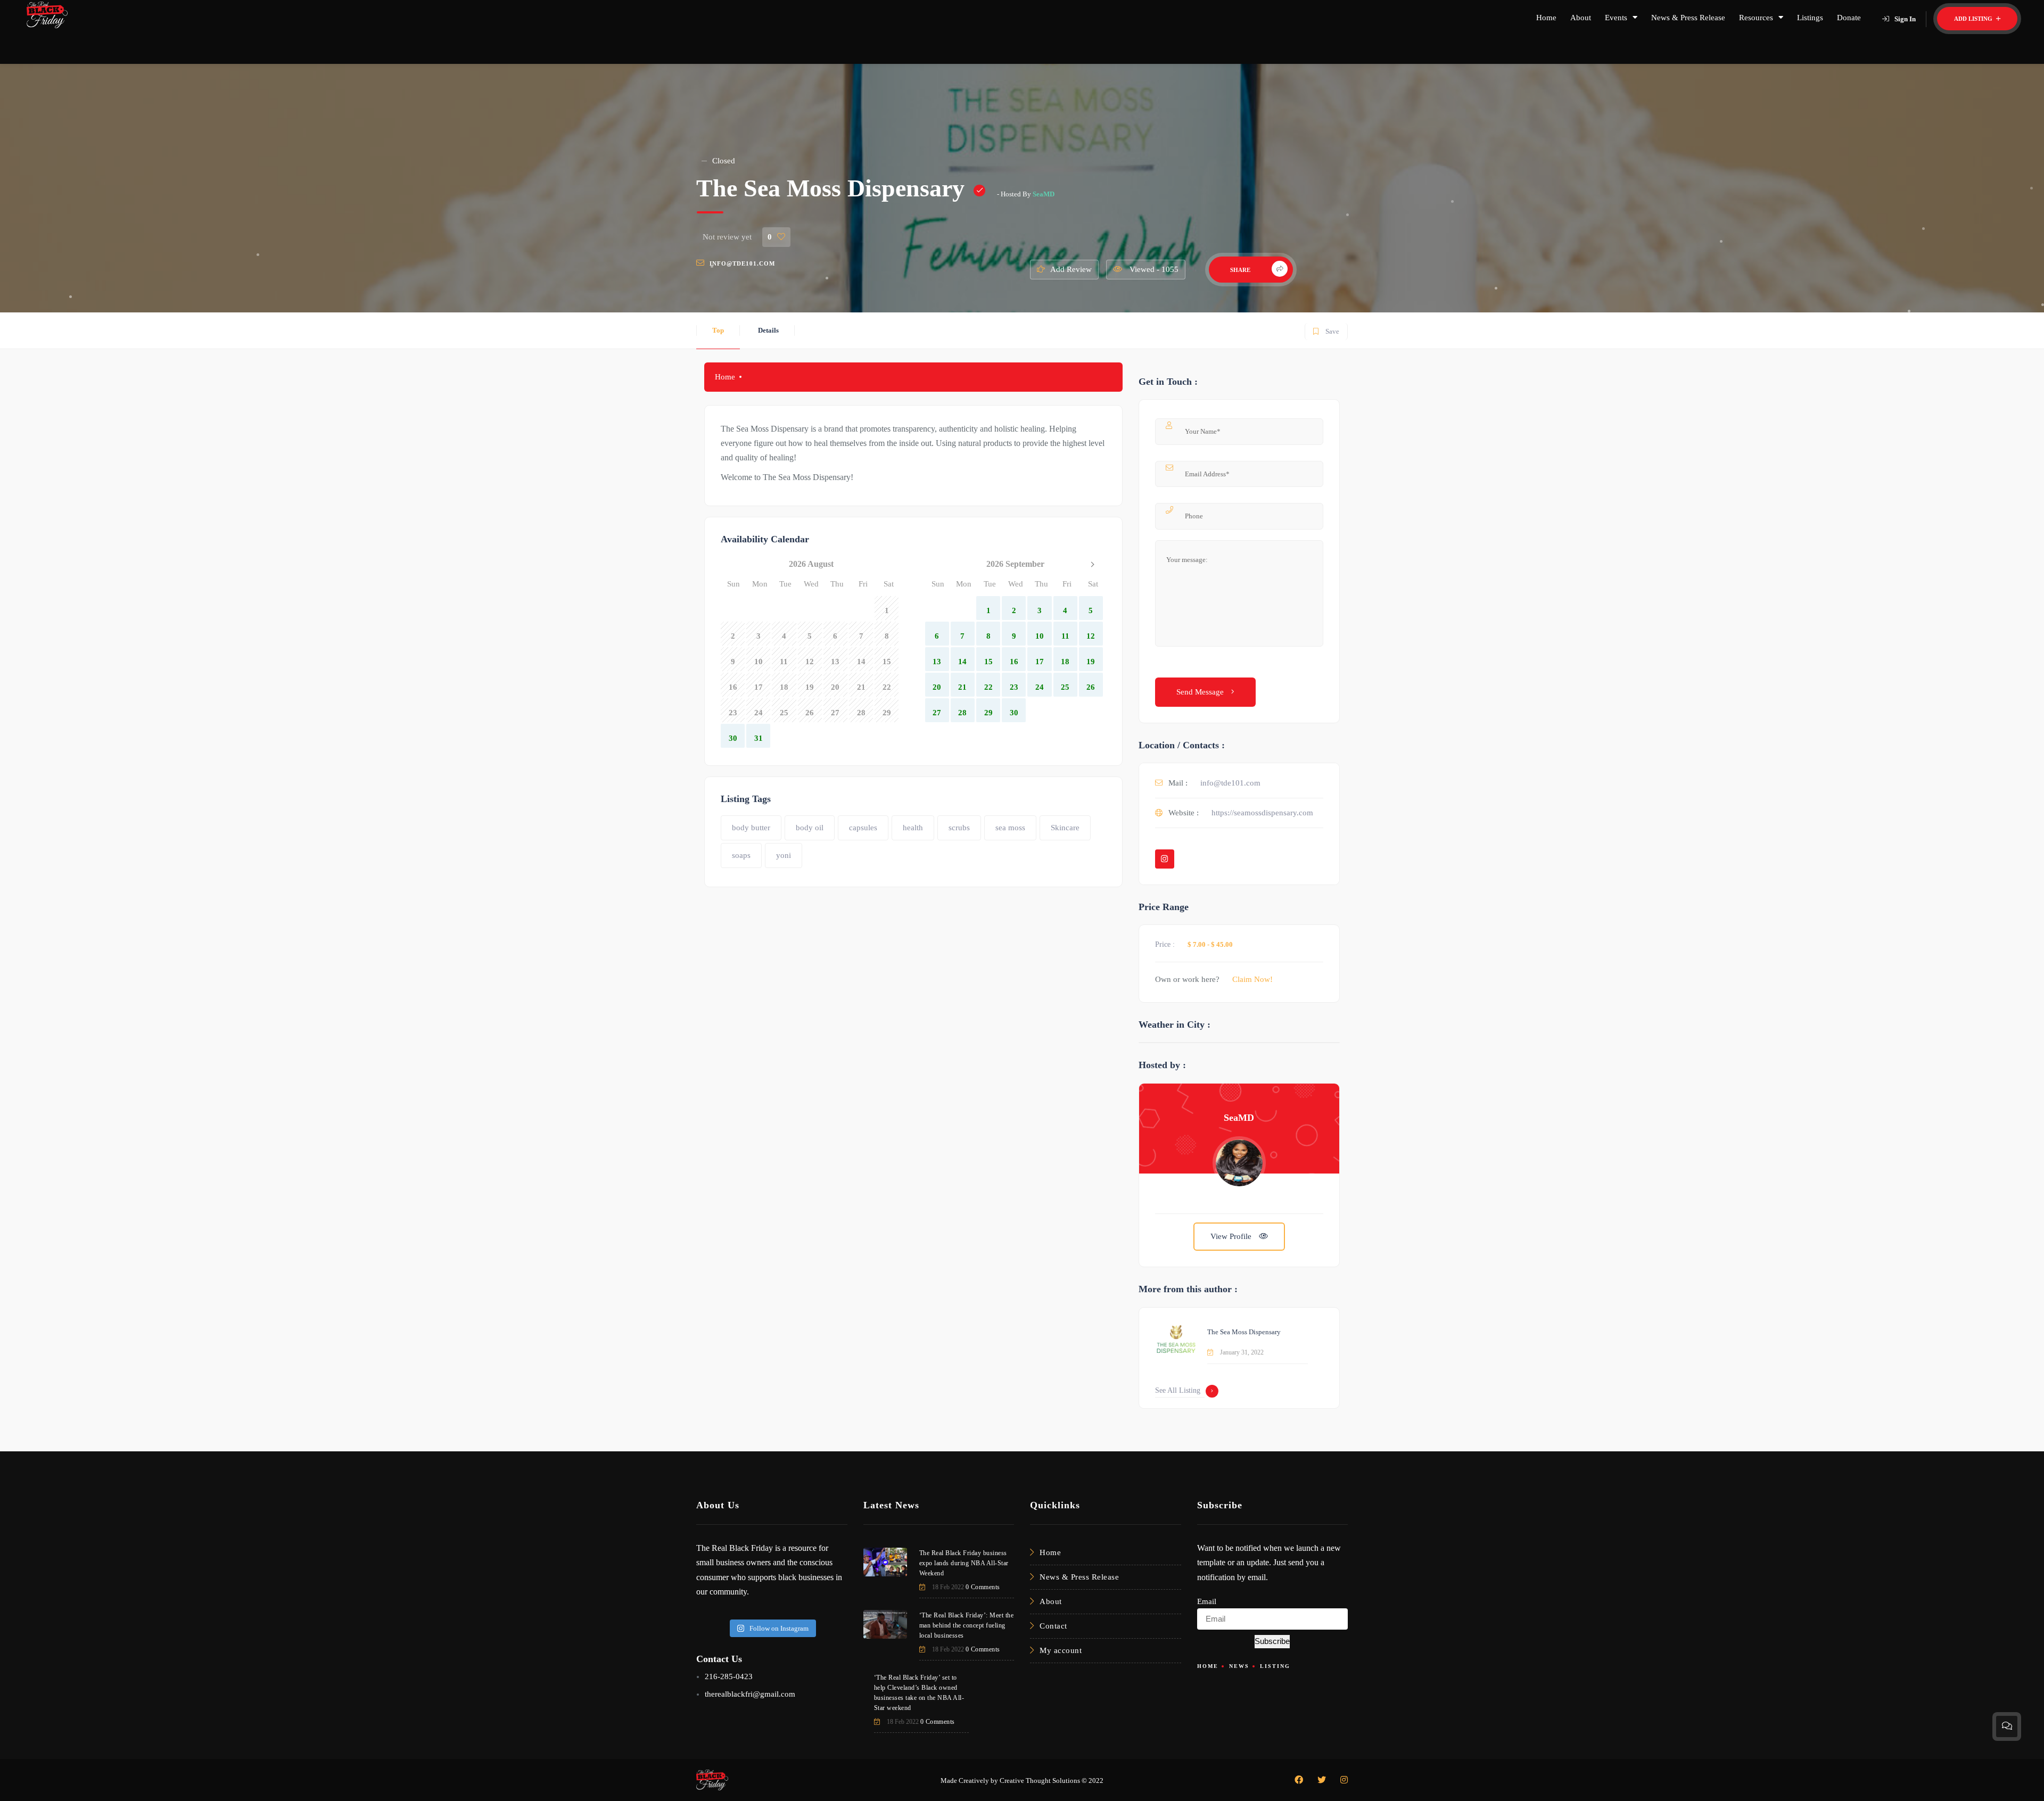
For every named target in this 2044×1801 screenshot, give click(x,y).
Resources (1756, 18)
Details (768, 330)
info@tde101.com (742, 263)
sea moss (1010, 828)
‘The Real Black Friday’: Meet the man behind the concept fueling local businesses (967, 1625)
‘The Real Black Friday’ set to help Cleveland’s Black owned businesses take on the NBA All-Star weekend (919, 1693)
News (1239, 1666)
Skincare (1065, 828)
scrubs (959, 828)
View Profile (1232, 1236)
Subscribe (1272, 1641)
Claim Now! (1252, 979)
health (913, 828)
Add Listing (1974, 19)
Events (1616, 18)
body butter (751, 828)
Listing (1275, 1666)
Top (718, 330)
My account (1061, 1650)
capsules (863, 828)
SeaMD (1044, 194)
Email (1207, 1601)
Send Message (1201, 692)
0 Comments (983, 1587)
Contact (1053, 1626)
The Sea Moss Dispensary (1244, 1332)
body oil (810, 828)
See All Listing (1178, 1390)
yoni (784, 855)
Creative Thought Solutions (1040, 1781)
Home (1546, 18)
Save (1326, 329)
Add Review (1071, 269)
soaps (741, 855)
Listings (1810, 18)
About (1581, 18)
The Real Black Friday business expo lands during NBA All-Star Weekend (964, 1563)
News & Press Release (1688, 18)
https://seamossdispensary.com (1262, 813)
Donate (1849, 18)
